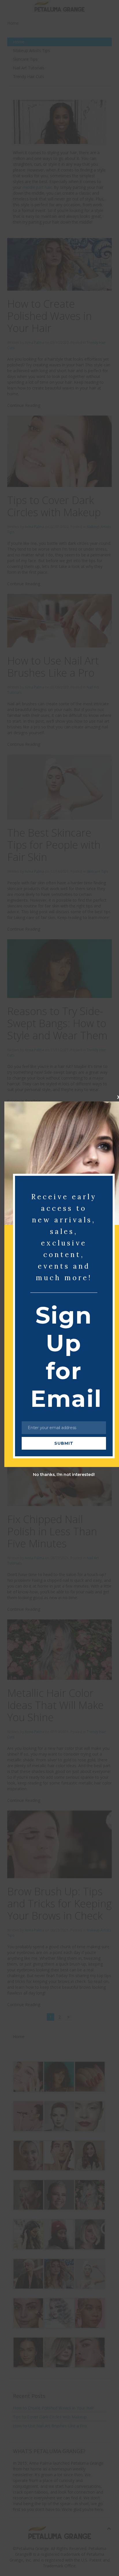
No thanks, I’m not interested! (64, 1475)
